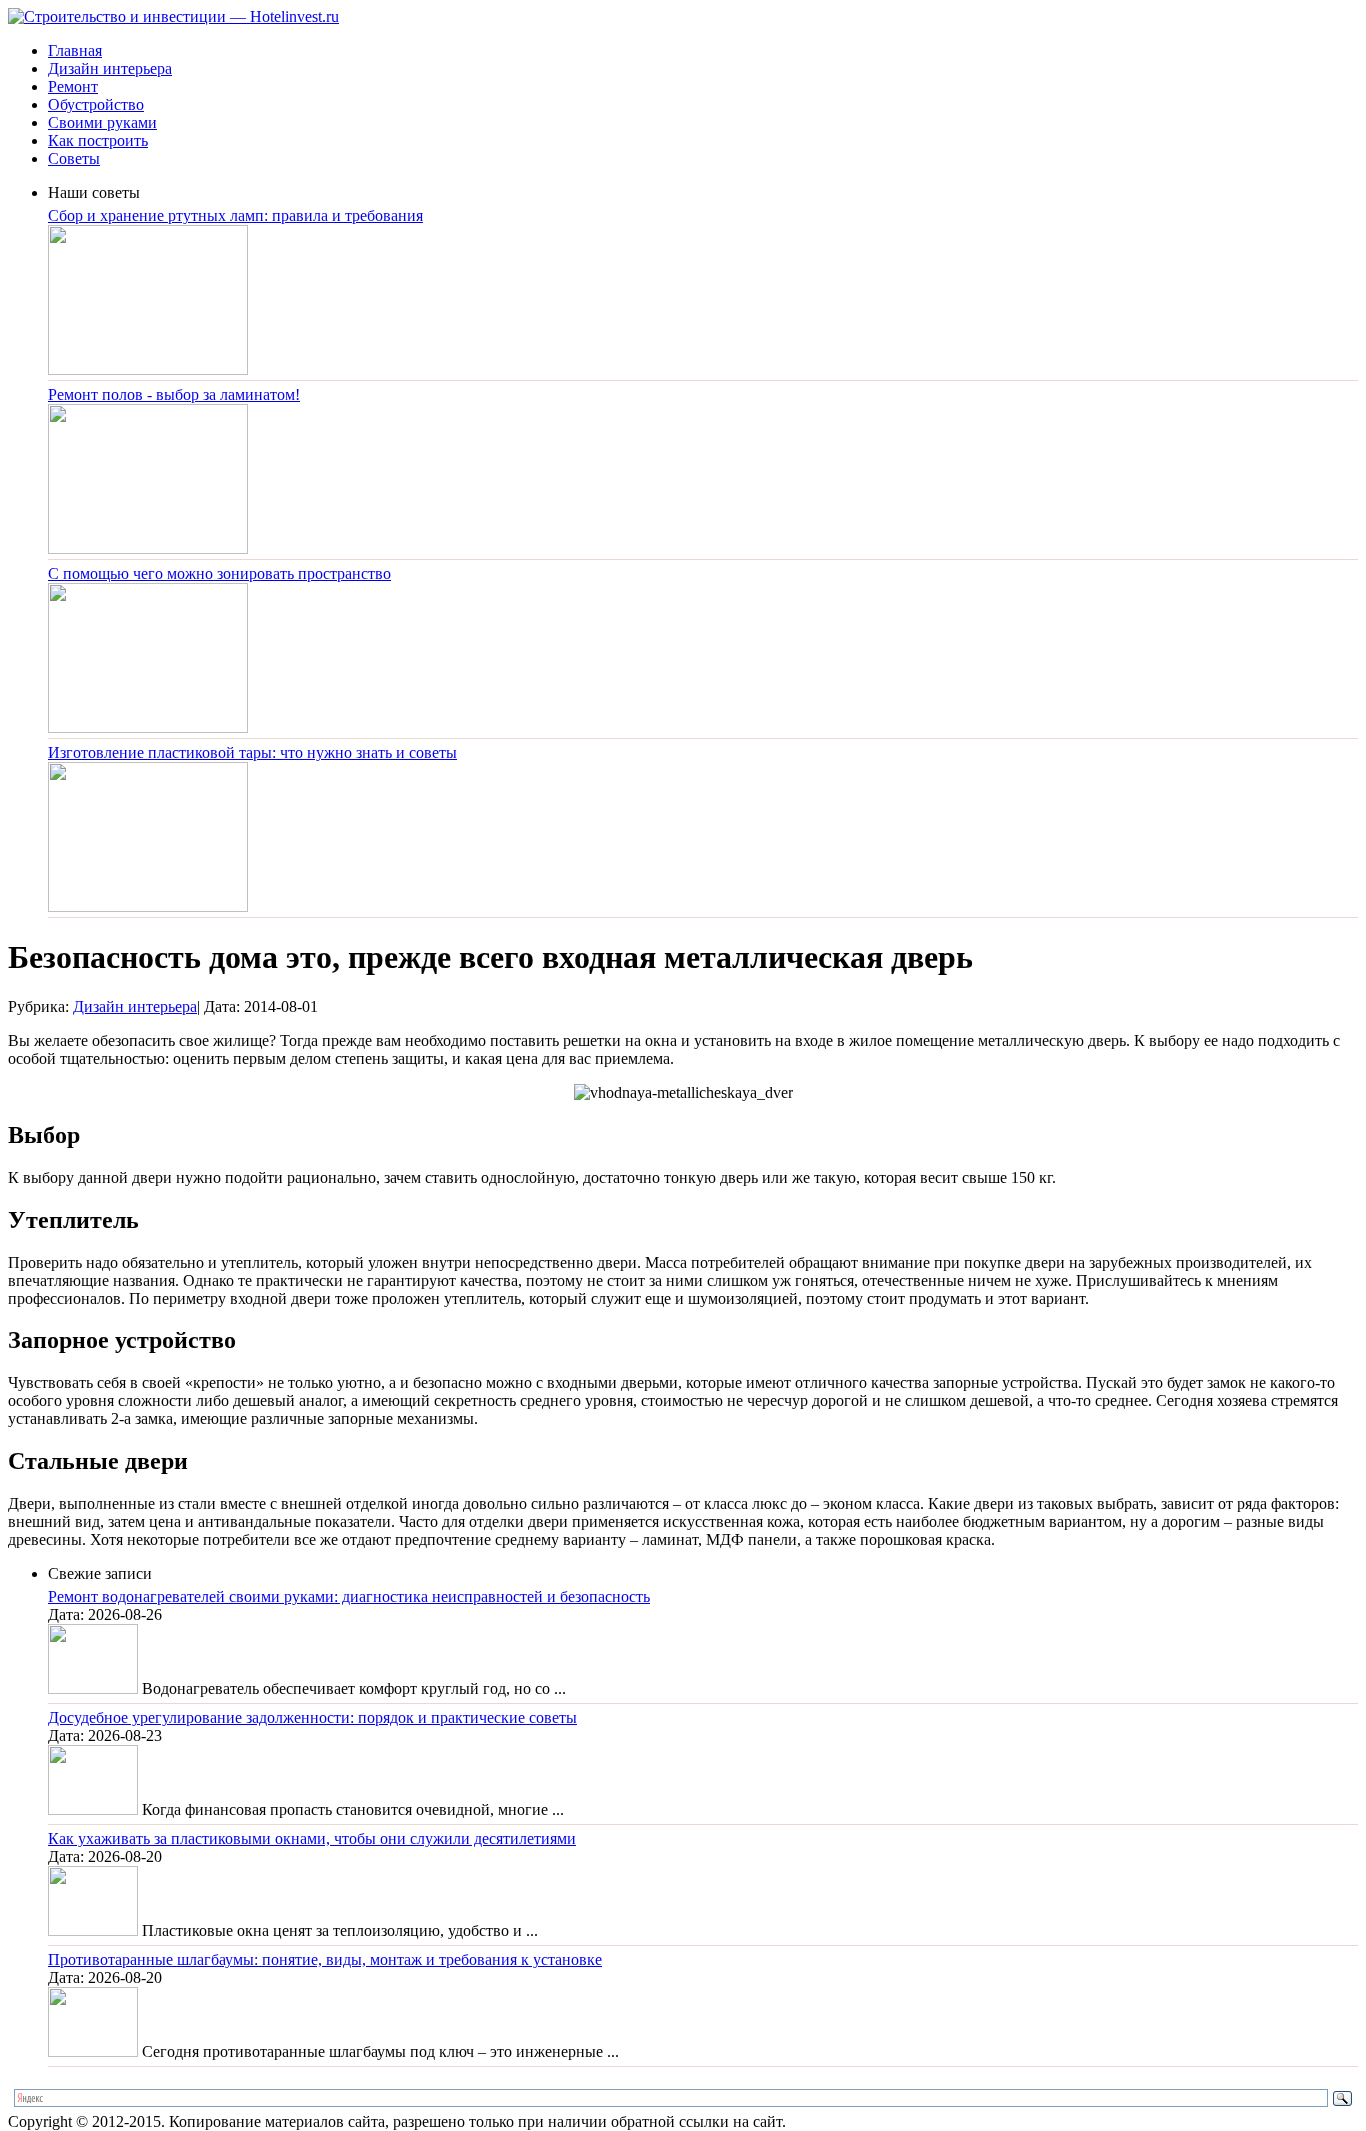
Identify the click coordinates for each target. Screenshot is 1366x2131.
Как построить (98, 140)
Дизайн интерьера (110, 68)
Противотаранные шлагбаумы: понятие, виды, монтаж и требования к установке (325, 1959)
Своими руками (102, 122)
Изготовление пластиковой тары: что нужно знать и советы (252, 752)
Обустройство (96, 104)
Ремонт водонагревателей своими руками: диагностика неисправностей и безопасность (349, 1596)
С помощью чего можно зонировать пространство (219, 573)
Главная (75, 50)
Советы (74, 158)
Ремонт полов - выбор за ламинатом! (174, 394)
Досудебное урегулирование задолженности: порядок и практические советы (312, 1717)
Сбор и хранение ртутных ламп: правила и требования (235, 215)
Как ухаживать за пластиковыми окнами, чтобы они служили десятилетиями (312, 1838)
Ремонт (73, 86)
